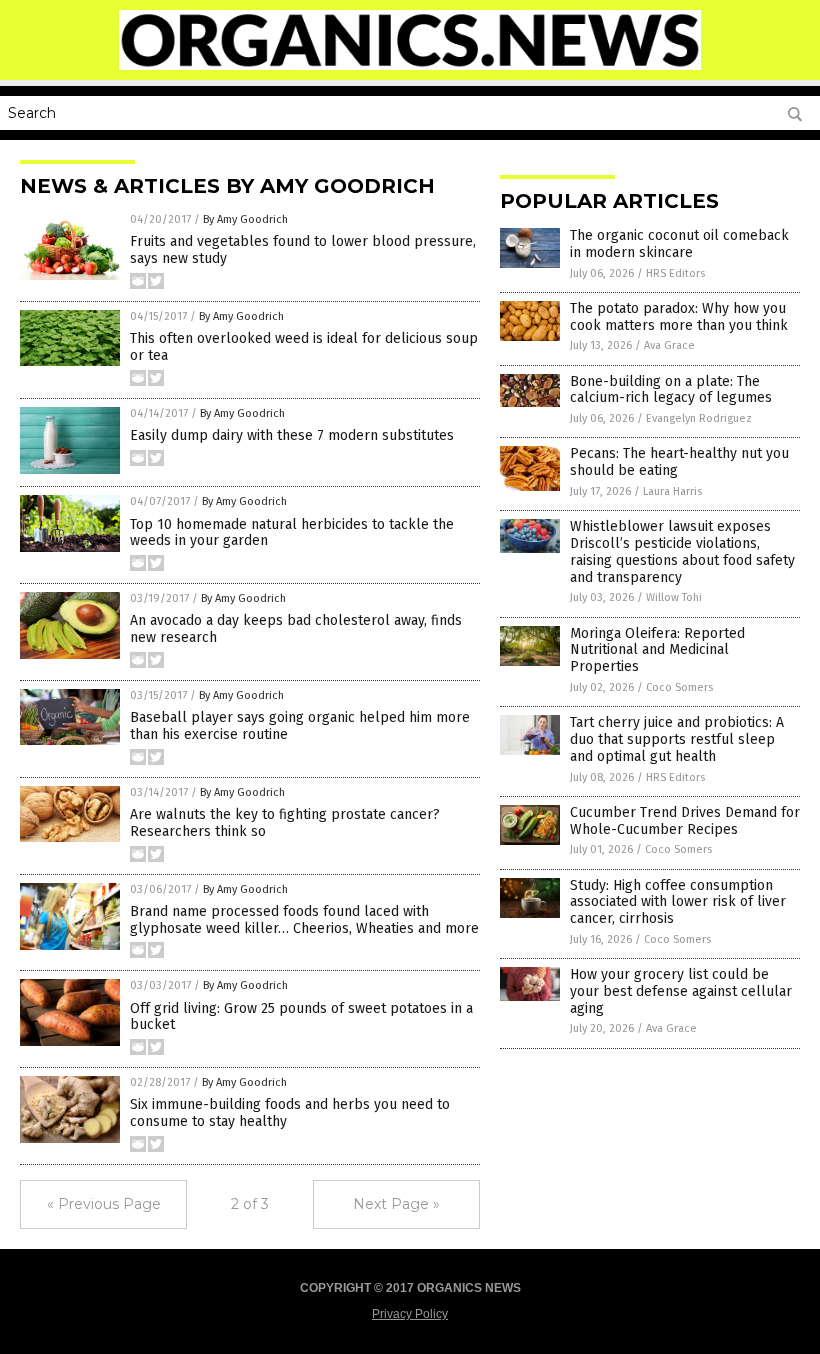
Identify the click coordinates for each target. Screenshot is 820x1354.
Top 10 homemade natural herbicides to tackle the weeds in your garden (292, 533)
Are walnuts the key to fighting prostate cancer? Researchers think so (285, 823)
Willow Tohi (674, 597)
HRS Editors (675, 273)
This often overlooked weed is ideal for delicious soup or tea (304, 347)
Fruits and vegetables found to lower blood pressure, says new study (303, 250)
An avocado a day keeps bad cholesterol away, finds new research (296, 629)
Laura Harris (672, 491)
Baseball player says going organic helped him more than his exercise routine (300, 726)
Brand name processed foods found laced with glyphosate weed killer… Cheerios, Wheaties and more (304, 920)
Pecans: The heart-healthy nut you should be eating (679, 462)
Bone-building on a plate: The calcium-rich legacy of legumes (671, 390)
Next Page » (396, 1204)
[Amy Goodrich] (410, 66)
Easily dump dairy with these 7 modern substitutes (292, 435)
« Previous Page (104, 1204)
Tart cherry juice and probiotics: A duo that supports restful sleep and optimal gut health (677, 739)
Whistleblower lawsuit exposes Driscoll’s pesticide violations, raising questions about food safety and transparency (682, 551)
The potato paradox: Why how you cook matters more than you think (679, 317)
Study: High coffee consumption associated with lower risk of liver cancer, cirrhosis (678, 902)
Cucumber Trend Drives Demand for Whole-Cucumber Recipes (685, 821)
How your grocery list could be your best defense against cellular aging (681, 991)
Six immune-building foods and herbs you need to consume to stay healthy (290, 1113)
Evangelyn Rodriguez (699, 418)
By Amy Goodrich (245, 219)
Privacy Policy (410, 1314)
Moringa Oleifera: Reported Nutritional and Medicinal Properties (657, 650)
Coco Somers (679, 687)
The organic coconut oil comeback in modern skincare (679, 244)
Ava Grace (669, 345)
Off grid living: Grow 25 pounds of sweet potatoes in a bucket (301, 1017)
